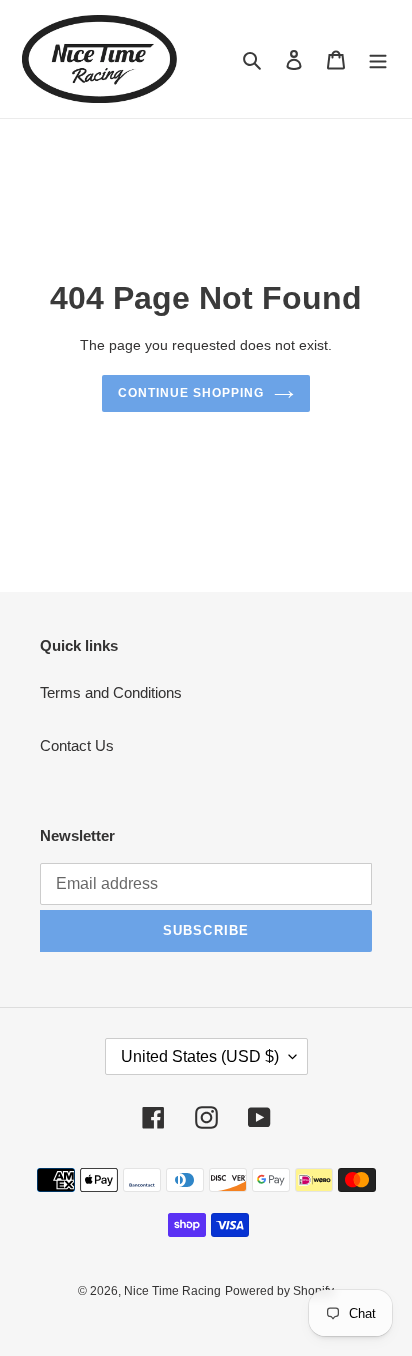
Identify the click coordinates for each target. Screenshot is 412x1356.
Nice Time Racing (172, 1291)
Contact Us (77, 745)
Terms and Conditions (111, 692)
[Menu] (378, 59)
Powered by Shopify (279, 1291)
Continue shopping (191, 393)
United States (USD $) (200, 1056)
